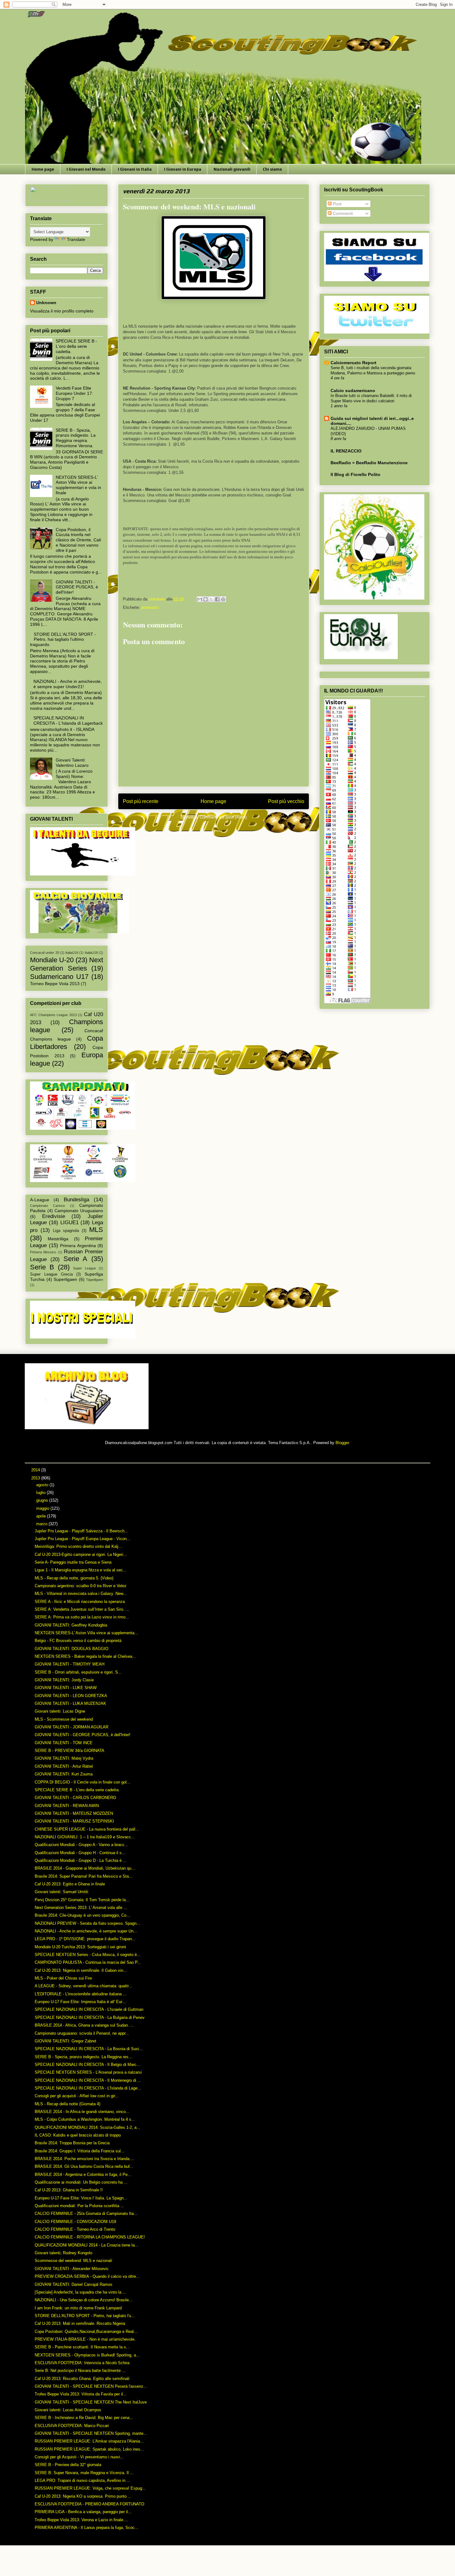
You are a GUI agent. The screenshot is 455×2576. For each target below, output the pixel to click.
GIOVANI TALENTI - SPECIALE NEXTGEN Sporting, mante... (91, 2433)
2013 (36, 1478)
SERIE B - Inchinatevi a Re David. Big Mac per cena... (84, 2418)
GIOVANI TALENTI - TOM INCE (64, 1743)
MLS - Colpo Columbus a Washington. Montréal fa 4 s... (85, 2119)
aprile (42, 1516)
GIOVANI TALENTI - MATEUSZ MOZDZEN (74, 1813)
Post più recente (141, 801)
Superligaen (65, 1279)
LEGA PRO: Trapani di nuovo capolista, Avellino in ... (82, 2480)
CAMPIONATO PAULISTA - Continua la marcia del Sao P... (88, 1962)
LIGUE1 (69, 1223)
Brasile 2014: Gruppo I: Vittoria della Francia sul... (80, 2151)
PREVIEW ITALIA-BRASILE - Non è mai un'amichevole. (85, 2339)
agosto (43, 1485)
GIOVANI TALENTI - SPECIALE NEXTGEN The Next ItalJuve (91, 2402)
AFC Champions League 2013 (53, 1015)
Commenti (342, 213)
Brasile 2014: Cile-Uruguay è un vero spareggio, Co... (82, 1915)
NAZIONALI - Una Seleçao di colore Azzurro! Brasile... (84, 2300)
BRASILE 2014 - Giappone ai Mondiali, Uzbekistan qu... (85, 1868)
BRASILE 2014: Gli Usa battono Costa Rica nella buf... (84, 2166)
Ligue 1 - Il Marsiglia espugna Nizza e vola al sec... (81, 1570)
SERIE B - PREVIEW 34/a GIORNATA (69, 1751)
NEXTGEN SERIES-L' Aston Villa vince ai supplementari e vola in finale (78, 485)
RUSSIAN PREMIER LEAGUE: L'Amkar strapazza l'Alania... (89, 2441)
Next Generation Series (67, 964)
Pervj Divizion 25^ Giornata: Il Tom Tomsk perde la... (82, 1900)
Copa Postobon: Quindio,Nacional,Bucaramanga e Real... (86, 2331)
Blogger (342, 1443)
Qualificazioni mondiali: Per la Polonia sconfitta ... (79, 2206)
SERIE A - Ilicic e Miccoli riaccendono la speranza (80, 1602)
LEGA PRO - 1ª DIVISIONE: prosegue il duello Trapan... (85, 1939)
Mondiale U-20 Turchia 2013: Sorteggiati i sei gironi (80, 1947)
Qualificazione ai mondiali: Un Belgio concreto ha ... (81, 2182)
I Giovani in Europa (183, 169)
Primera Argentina (78, 1246)
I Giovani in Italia (135, 169)
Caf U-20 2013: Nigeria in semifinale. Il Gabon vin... (81, 1970)
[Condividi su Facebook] (217, 599)
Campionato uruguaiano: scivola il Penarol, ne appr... (82, 2033)
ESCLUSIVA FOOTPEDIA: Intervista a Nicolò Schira (82, 2363)
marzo (42, 1524)
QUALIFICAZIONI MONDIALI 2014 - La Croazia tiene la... (87, 2245)
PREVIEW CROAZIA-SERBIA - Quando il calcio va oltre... (87, 2276)
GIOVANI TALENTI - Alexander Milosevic (72, 2269)
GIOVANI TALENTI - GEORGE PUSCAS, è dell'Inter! (77, 587)
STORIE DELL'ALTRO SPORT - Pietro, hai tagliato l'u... (85, 2316)
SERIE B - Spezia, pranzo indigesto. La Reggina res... (83, 2057)
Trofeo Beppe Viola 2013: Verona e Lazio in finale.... (81, 2520)
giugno (43, 1500)
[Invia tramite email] (200, 599)
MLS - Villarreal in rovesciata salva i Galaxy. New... (81, 1594)
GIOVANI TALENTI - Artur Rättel (64, 1766)
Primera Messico (43, 1252)
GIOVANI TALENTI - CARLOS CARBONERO (75, 1798)
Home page (43, 169)
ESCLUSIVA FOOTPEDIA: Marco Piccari (72, 2426)
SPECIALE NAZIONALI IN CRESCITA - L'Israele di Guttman (89, 2009)
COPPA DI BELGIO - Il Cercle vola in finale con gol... (82, 1782)
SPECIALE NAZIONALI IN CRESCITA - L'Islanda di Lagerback (68, 720)
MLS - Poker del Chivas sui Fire (63, 1978)
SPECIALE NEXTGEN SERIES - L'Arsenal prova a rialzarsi (88, 2072)
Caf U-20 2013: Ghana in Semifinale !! (69, 2190)
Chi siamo (272, 169)
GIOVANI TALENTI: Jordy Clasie (64, 1680)
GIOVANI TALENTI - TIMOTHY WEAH (69, 1664)
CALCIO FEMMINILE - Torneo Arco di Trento (75, 2229)
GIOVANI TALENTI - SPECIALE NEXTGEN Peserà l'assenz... (91, 2386)
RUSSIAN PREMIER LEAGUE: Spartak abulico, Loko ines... (89, 2449)
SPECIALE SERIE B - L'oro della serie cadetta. (76, 346)
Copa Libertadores (67, 1042)
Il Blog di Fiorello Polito (355, 474)
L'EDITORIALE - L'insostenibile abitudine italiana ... (81, 1994)
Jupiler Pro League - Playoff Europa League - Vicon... (82, 1539)
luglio (41, 1493)
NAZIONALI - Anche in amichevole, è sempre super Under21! (68, 684)
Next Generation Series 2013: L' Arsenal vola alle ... (81, 1908)
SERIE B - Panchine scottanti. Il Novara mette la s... (82, 2347)
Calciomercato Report (353, 363)
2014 (36, 1470)
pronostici (150, 607)
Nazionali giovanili (232, 169)
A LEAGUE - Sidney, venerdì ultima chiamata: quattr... (83, 1986)
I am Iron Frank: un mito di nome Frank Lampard (78, 2308)
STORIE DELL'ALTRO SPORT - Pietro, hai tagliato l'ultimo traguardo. (63, 640)
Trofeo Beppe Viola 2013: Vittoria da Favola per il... (81, 2394)
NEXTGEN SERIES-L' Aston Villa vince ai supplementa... (86, 1633)
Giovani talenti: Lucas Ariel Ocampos (68, 2410)
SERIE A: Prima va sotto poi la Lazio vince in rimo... (82, 1617)
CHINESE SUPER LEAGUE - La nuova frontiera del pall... (87, 1829)
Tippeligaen (95, 1280)
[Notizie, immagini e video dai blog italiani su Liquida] (50, 199)
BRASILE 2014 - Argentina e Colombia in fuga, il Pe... (83, 2174)
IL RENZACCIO (346, 451)
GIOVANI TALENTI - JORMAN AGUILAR (71, 1727)
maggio (43, 1508)
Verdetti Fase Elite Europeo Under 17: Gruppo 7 (74, 393)
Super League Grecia (51, 1274)
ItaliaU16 (72, 953)
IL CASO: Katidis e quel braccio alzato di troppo (78, 2135)
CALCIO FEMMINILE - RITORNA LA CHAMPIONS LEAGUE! (90, 2237)
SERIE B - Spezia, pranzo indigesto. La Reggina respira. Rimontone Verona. (76, 438)
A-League (40, 1200)
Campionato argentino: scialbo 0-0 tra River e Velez (81, 1586)
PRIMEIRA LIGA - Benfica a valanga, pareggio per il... (83, 2512)
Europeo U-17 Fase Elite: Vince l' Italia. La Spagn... (81, 2198)
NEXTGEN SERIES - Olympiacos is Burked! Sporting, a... (87, 2355)
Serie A (76, 1259)
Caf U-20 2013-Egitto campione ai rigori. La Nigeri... (81, 1554)
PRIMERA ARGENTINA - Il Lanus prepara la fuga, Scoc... (87, 2528)
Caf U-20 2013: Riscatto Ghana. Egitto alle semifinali (82, 2379)
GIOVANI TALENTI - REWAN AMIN (67, 1806)
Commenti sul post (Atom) (223, 817)
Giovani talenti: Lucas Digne (60, 1711)
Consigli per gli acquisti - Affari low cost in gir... (77, 2096)
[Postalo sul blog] (206, 599)
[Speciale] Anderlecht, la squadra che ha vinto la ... (80, 2292)
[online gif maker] (87, 1428)
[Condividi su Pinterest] (223, 599)
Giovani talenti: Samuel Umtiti (61, 1892)
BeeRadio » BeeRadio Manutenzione (369, 463)
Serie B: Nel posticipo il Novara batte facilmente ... (80, 2371)
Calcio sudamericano (353, 391)
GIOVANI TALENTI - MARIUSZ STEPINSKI (74, 1821)
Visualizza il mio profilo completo (62, 311)
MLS (96, 1230)
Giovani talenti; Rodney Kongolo (63, 2253)
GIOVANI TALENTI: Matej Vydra (64, 1758)
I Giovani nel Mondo (86, 169)
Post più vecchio (286, 801)
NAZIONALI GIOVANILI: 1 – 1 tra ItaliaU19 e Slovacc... (85, 1837)
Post (336, 204)
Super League (84, 1268)
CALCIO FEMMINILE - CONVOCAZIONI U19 (75, 2222)
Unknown (46, 303)
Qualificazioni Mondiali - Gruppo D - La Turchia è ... (81, 1860)
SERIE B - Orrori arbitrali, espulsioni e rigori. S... (78, 1672)
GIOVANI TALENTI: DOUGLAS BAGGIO (71, 1649)
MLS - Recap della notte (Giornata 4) (67, 2104)
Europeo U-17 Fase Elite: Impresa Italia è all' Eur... (80, 2002)
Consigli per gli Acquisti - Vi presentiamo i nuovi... (79, 2457)
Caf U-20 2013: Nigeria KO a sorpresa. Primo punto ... (83, 2496)
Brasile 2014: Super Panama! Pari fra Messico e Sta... (84, 1876)
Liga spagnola (66, 1231)
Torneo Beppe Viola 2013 (55, 984)
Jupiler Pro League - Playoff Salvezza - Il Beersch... (81, 1531)
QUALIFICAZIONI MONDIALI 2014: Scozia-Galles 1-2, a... (87, 2127)
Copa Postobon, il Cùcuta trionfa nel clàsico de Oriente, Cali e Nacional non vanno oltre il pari (78, 540)
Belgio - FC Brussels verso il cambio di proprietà (78, 1641)
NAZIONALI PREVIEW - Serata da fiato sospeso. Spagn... (87, 1923)
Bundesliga (76, 1200)
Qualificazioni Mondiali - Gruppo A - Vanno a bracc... (81, 1845)
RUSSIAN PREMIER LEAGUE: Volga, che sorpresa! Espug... (90, 2488)
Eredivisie (54, 1216)
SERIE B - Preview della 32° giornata (68, 2465)
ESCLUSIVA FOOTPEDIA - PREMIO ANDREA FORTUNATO (89, 2504)
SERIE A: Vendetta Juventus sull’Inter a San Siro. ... (82, 1609)
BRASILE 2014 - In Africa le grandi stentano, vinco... (82, 2112)
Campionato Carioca (47, 1206)
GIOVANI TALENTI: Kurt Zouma (64, 1774)
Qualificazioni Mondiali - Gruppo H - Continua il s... (80, 1853)
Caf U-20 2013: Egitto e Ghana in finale (70, 1884)
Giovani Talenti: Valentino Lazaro (72, 763)
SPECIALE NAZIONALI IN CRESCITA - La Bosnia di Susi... (89, 2049)
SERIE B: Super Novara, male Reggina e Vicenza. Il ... (84, 2473)
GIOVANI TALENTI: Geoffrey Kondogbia (71, 1625)
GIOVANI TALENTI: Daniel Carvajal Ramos (74, 2284)
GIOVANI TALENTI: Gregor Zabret (65, 2041)
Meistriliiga (58, 1239)
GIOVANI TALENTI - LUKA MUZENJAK (70, 1703)
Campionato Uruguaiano (79, 1211)
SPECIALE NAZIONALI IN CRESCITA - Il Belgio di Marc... (87, 2065)
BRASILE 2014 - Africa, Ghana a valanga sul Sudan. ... (84, 2025)
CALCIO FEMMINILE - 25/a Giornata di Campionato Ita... (86, 2214)
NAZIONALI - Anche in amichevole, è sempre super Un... (86, 1931)
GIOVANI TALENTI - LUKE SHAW (66, 1688)
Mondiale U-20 (52, 960)
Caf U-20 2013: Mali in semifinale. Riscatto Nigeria (80, 2323)
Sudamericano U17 (59, 977)
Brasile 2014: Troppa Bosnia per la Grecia (72, 2143)
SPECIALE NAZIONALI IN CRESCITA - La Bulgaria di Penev (90, 2017)
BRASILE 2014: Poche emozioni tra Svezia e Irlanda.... (84, 2159)
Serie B (42, 1267)
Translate (76, 239)
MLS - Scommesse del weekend (64, 1719)
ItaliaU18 (91, 953)
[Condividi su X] (211, 599)
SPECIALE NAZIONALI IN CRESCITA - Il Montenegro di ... (88, 2080)
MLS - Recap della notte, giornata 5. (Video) (74, 1578)
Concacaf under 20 (45, 953)
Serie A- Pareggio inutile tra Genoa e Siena (73, 1562)
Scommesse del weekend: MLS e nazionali (73, 2261)
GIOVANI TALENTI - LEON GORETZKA (71, 1696)
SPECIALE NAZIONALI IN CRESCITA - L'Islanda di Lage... (88, 2088)
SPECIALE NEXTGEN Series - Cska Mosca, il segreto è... (88, 1955)
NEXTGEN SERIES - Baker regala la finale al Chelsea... (85, 1656)
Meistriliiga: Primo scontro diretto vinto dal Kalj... (78, 1546)
